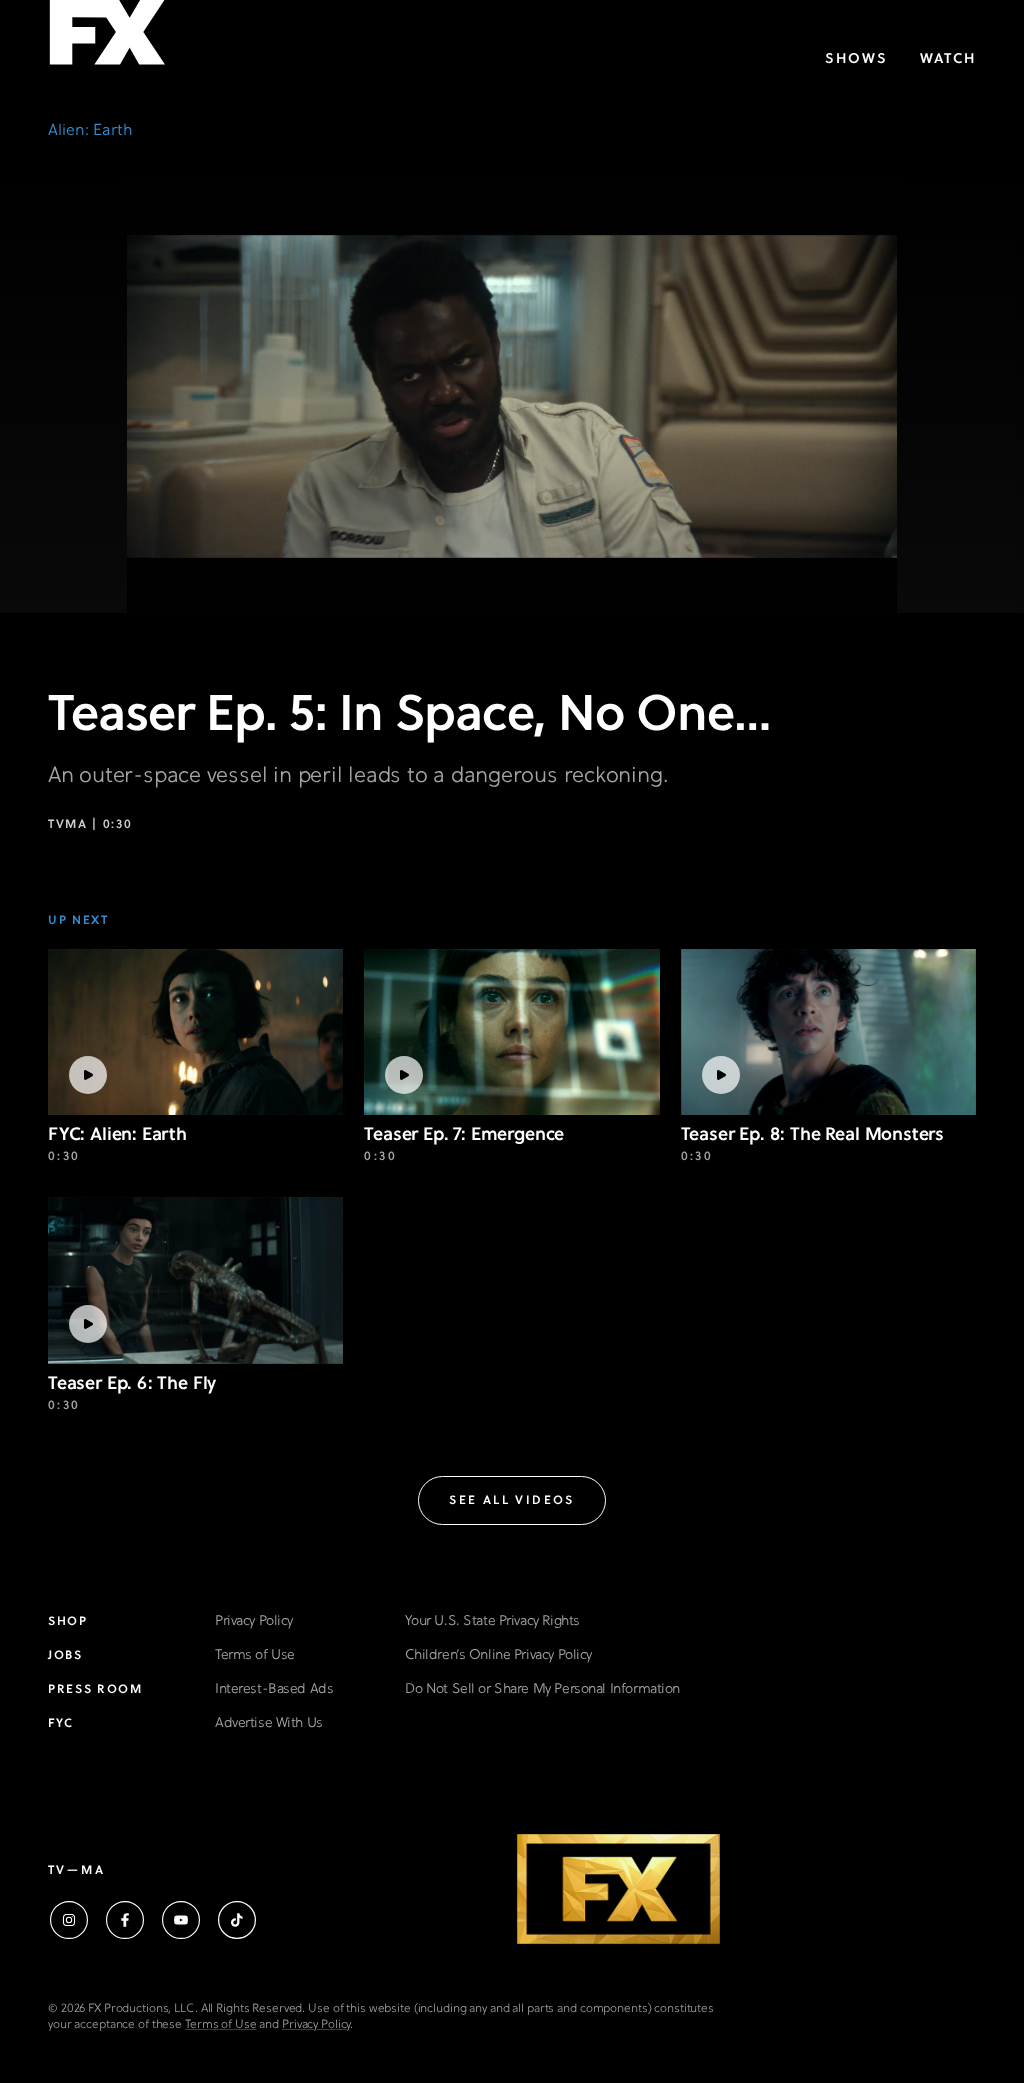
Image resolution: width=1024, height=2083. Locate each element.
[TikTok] (237, 1920)
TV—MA (76, 1871)
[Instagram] (69, 1920)
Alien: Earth (90, 131)
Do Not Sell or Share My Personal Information (542, 1689)
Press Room (95, 1690)
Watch (948, 59)
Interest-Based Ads (274, 1689)
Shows (856, 59)
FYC (61, 1724)
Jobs (65, 1656)
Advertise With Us (269, 1723)
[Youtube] (181, 1920)
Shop (68, 1622)
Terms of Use (255, 1655)
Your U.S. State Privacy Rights (492, 1621)
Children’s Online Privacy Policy (498, 1655)
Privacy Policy (254, 1621)
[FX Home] (107, 38)
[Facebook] (125, 1920)
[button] (512, 1500)
